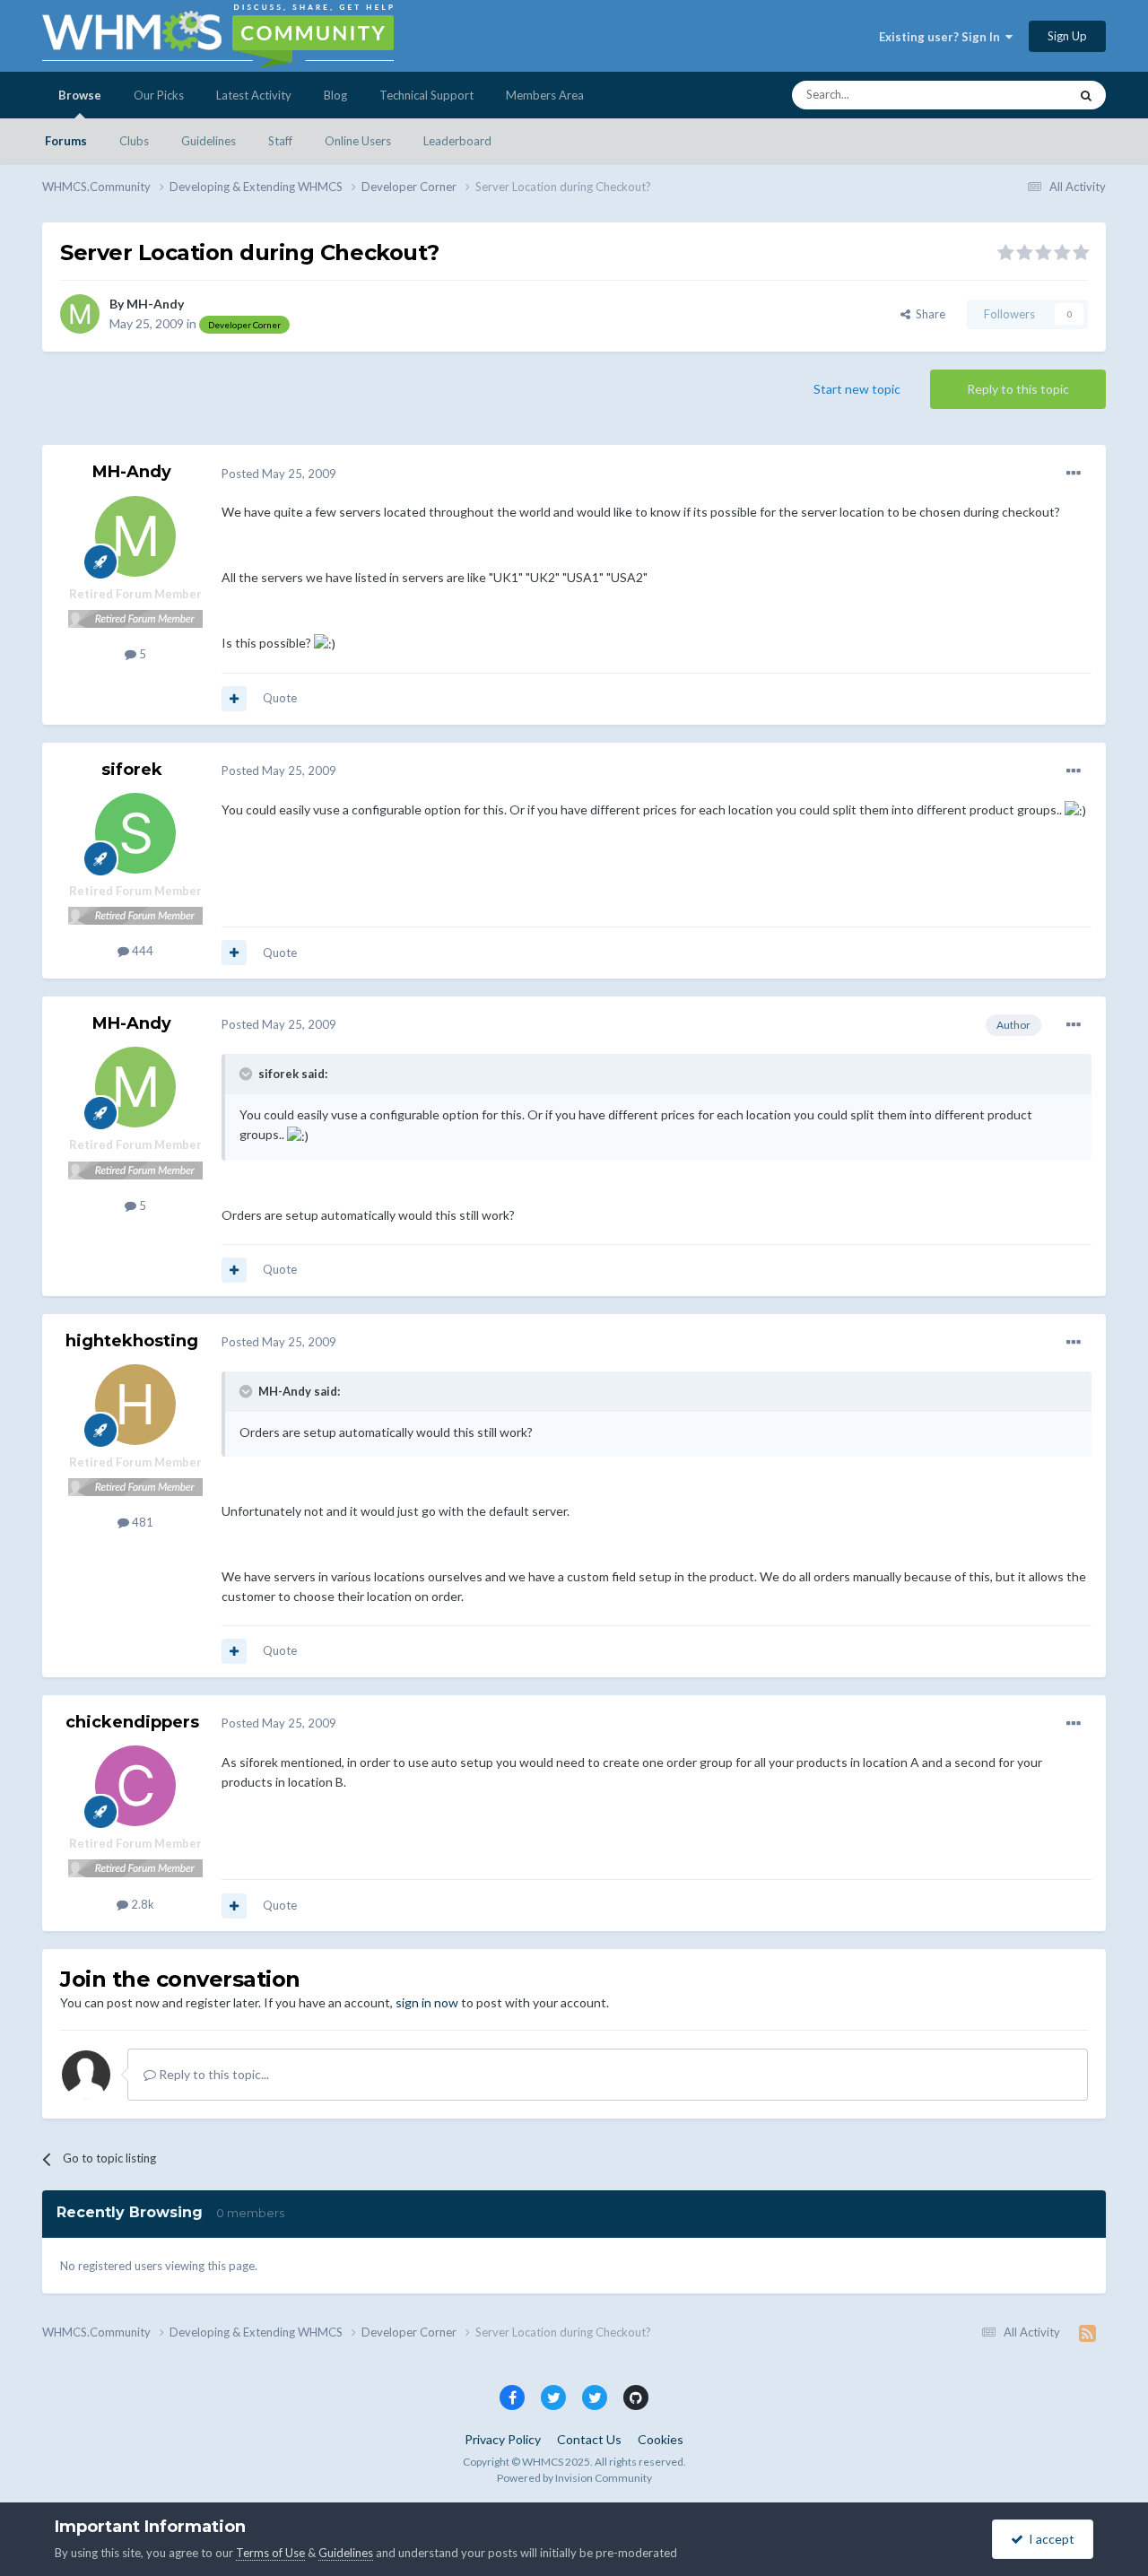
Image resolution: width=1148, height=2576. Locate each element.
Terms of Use (270, 2553)
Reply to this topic (1018, 389)
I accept (1049, 2539)
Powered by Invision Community (574, 2478)
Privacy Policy (503, 2439)
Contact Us (589, 2439)
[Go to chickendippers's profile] (135, 1786)
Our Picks (159, 95)
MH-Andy (155, 304)
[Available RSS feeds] (1087, 2333)
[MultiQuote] (234, 699)
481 (141, 1522)
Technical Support (426, 95)
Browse (80, 95)
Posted (279, 474)
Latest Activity (254, 95)
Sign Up (1067, 36)
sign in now (427, 2002)
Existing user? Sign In (942, 37)
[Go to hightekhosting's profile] (135, 1405)
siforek (132, 770)
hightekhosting (132, 1341)
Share (928, 314)
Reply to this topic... (213, 2074)
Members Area (545, 95)
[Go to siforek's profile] (135, 833)
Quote (280, 698)
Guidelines (209, 141)
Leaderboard (457, 141)
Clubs (134, 141)
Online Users (358, 141)
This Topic (1018, 95)
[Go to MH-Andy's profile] (80, 314)
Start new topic (857, 389)
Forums (66, 141)
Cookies (661, 2439)
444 (141, 951)
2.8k (141, 1904)
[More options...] (1074, 474)
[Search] (1086, 95)
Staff (280, 141)
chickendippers (132, 1722)
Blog (335, 95)
